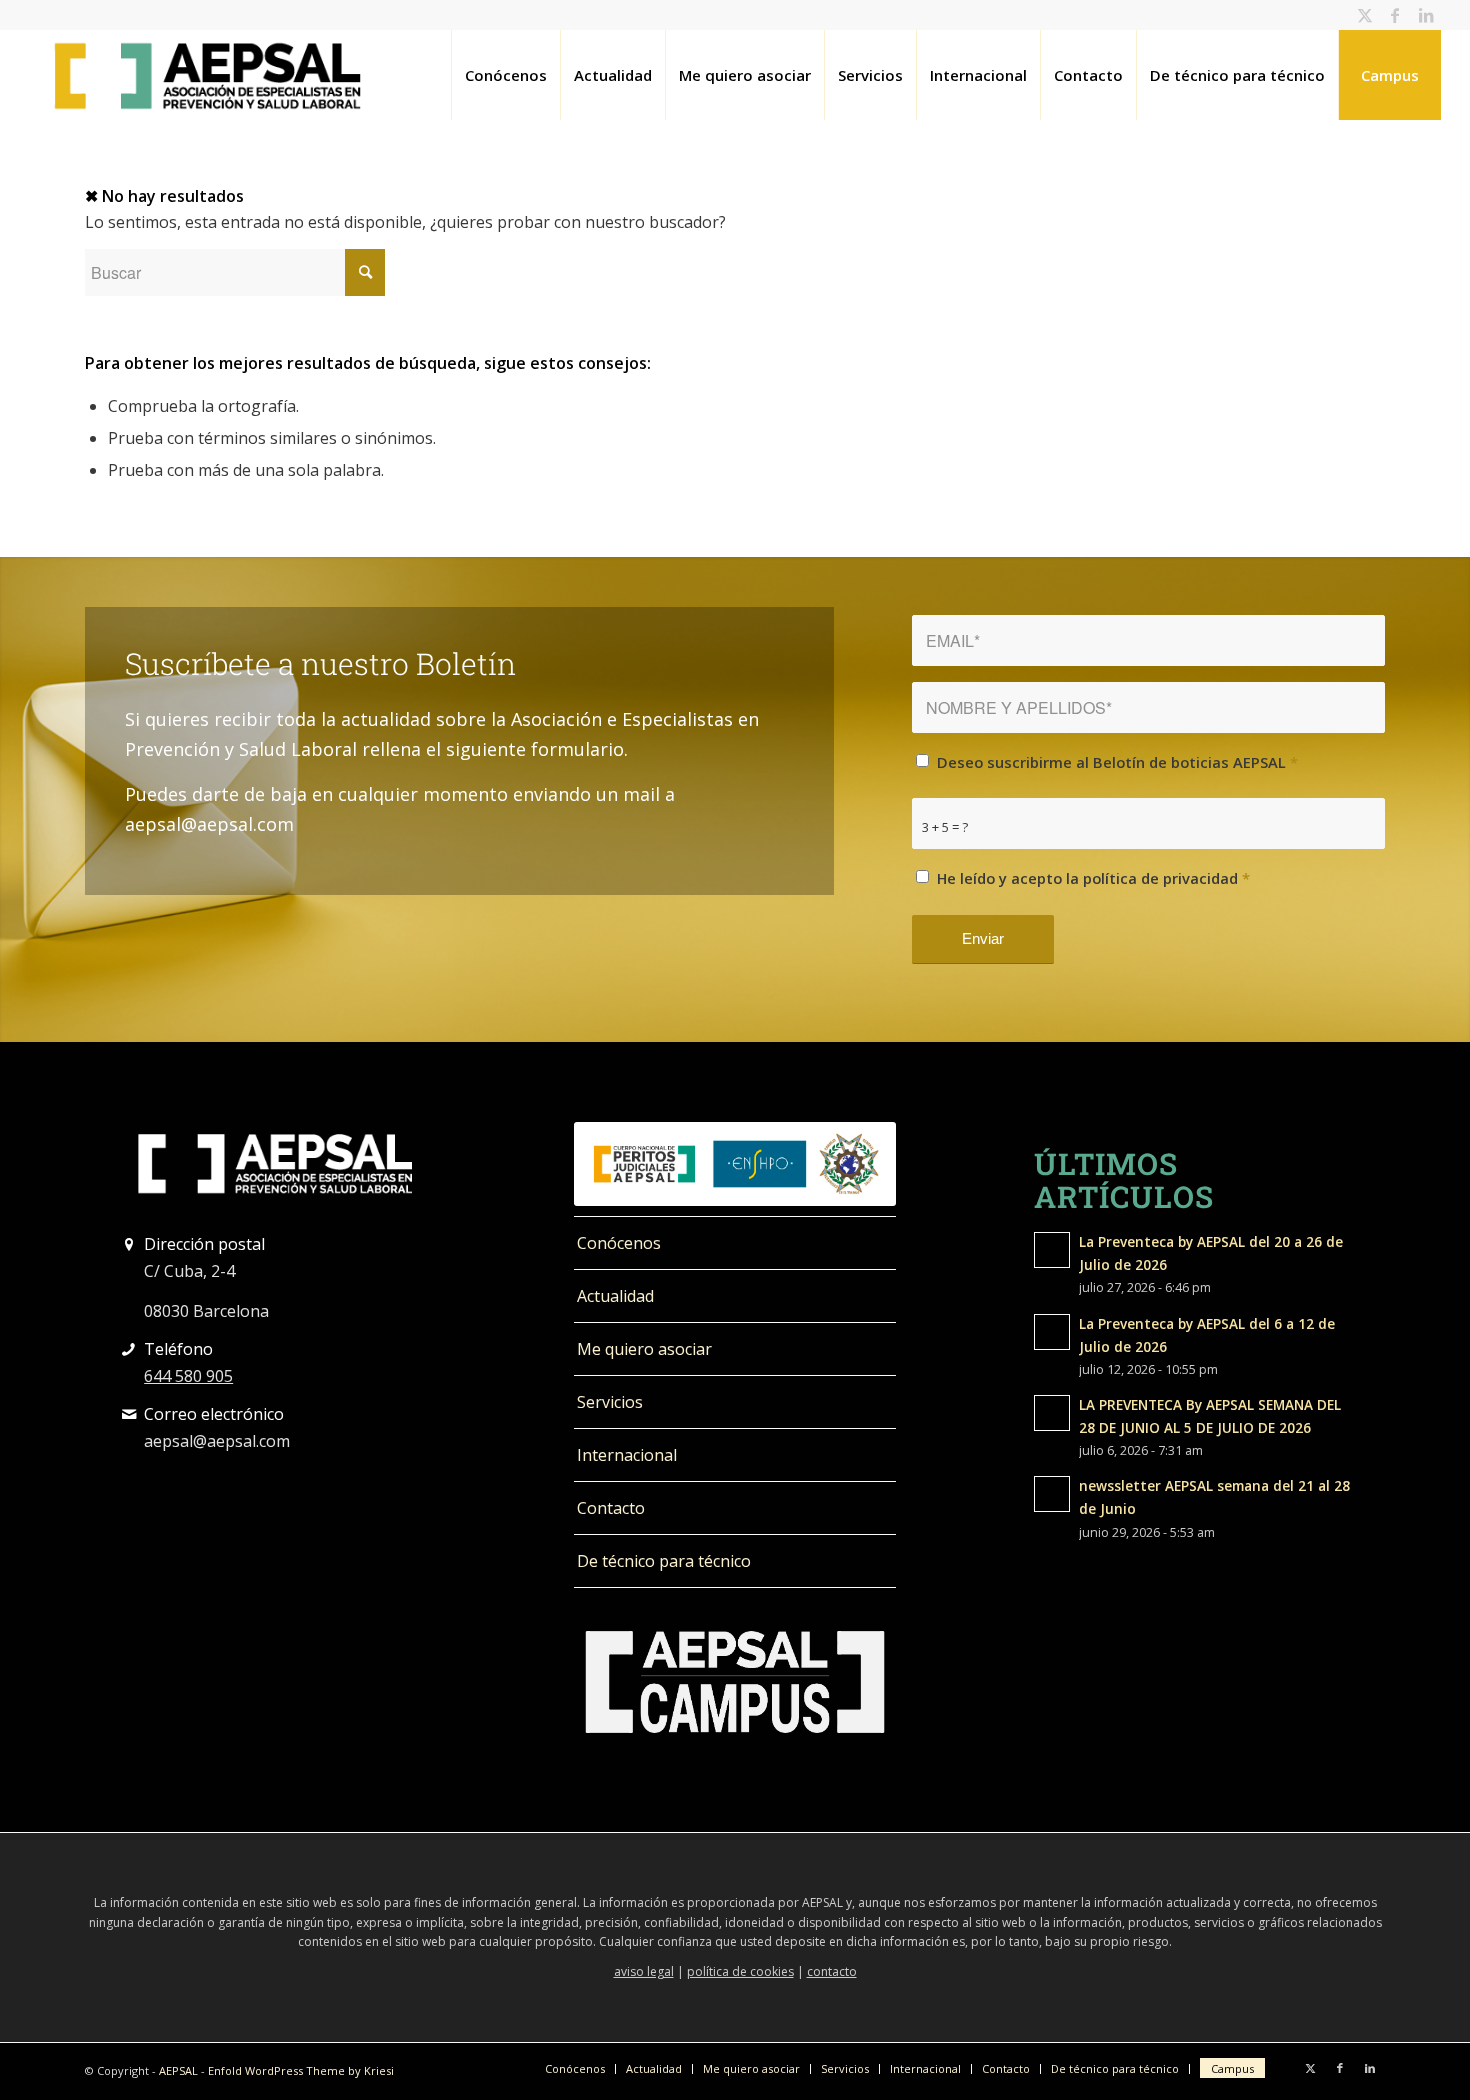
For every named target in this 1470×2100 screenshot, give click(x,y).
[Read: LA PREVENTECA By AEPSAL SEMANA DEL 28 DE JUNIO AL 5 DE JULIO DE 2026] (1052, 1413)
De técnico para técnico (664, 1561)
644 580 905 (188, 1376)
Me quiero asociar (644, 1349)
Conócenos (619, 1243)
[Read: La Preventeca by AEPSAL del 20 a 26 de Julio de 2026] (1052, 1250)
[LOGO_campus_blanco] (734, 1682)
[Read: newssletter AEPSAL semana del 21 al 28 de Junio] (1052, 1494)
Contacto (611, 1508)
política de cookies (740, 1971)
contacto (832, 1971)
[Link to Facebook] (1395, 15)
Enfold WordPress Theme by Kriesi (301, 2070)
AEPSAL (178, 2070)
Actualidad (615, 1296)
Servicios (610, 1402)
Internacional (627, 1455)
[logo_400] (207, 75)
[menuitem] (505, 75)
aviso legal (644, 1971)
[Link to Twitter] (1365, 15)
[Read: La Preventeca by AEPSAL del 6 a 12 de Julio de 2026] (1052, 1332)
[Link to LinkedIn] (1426, 15)
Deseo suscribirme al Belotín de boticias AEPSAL (1117, 762)
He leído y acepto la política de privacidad (1093, 878)
